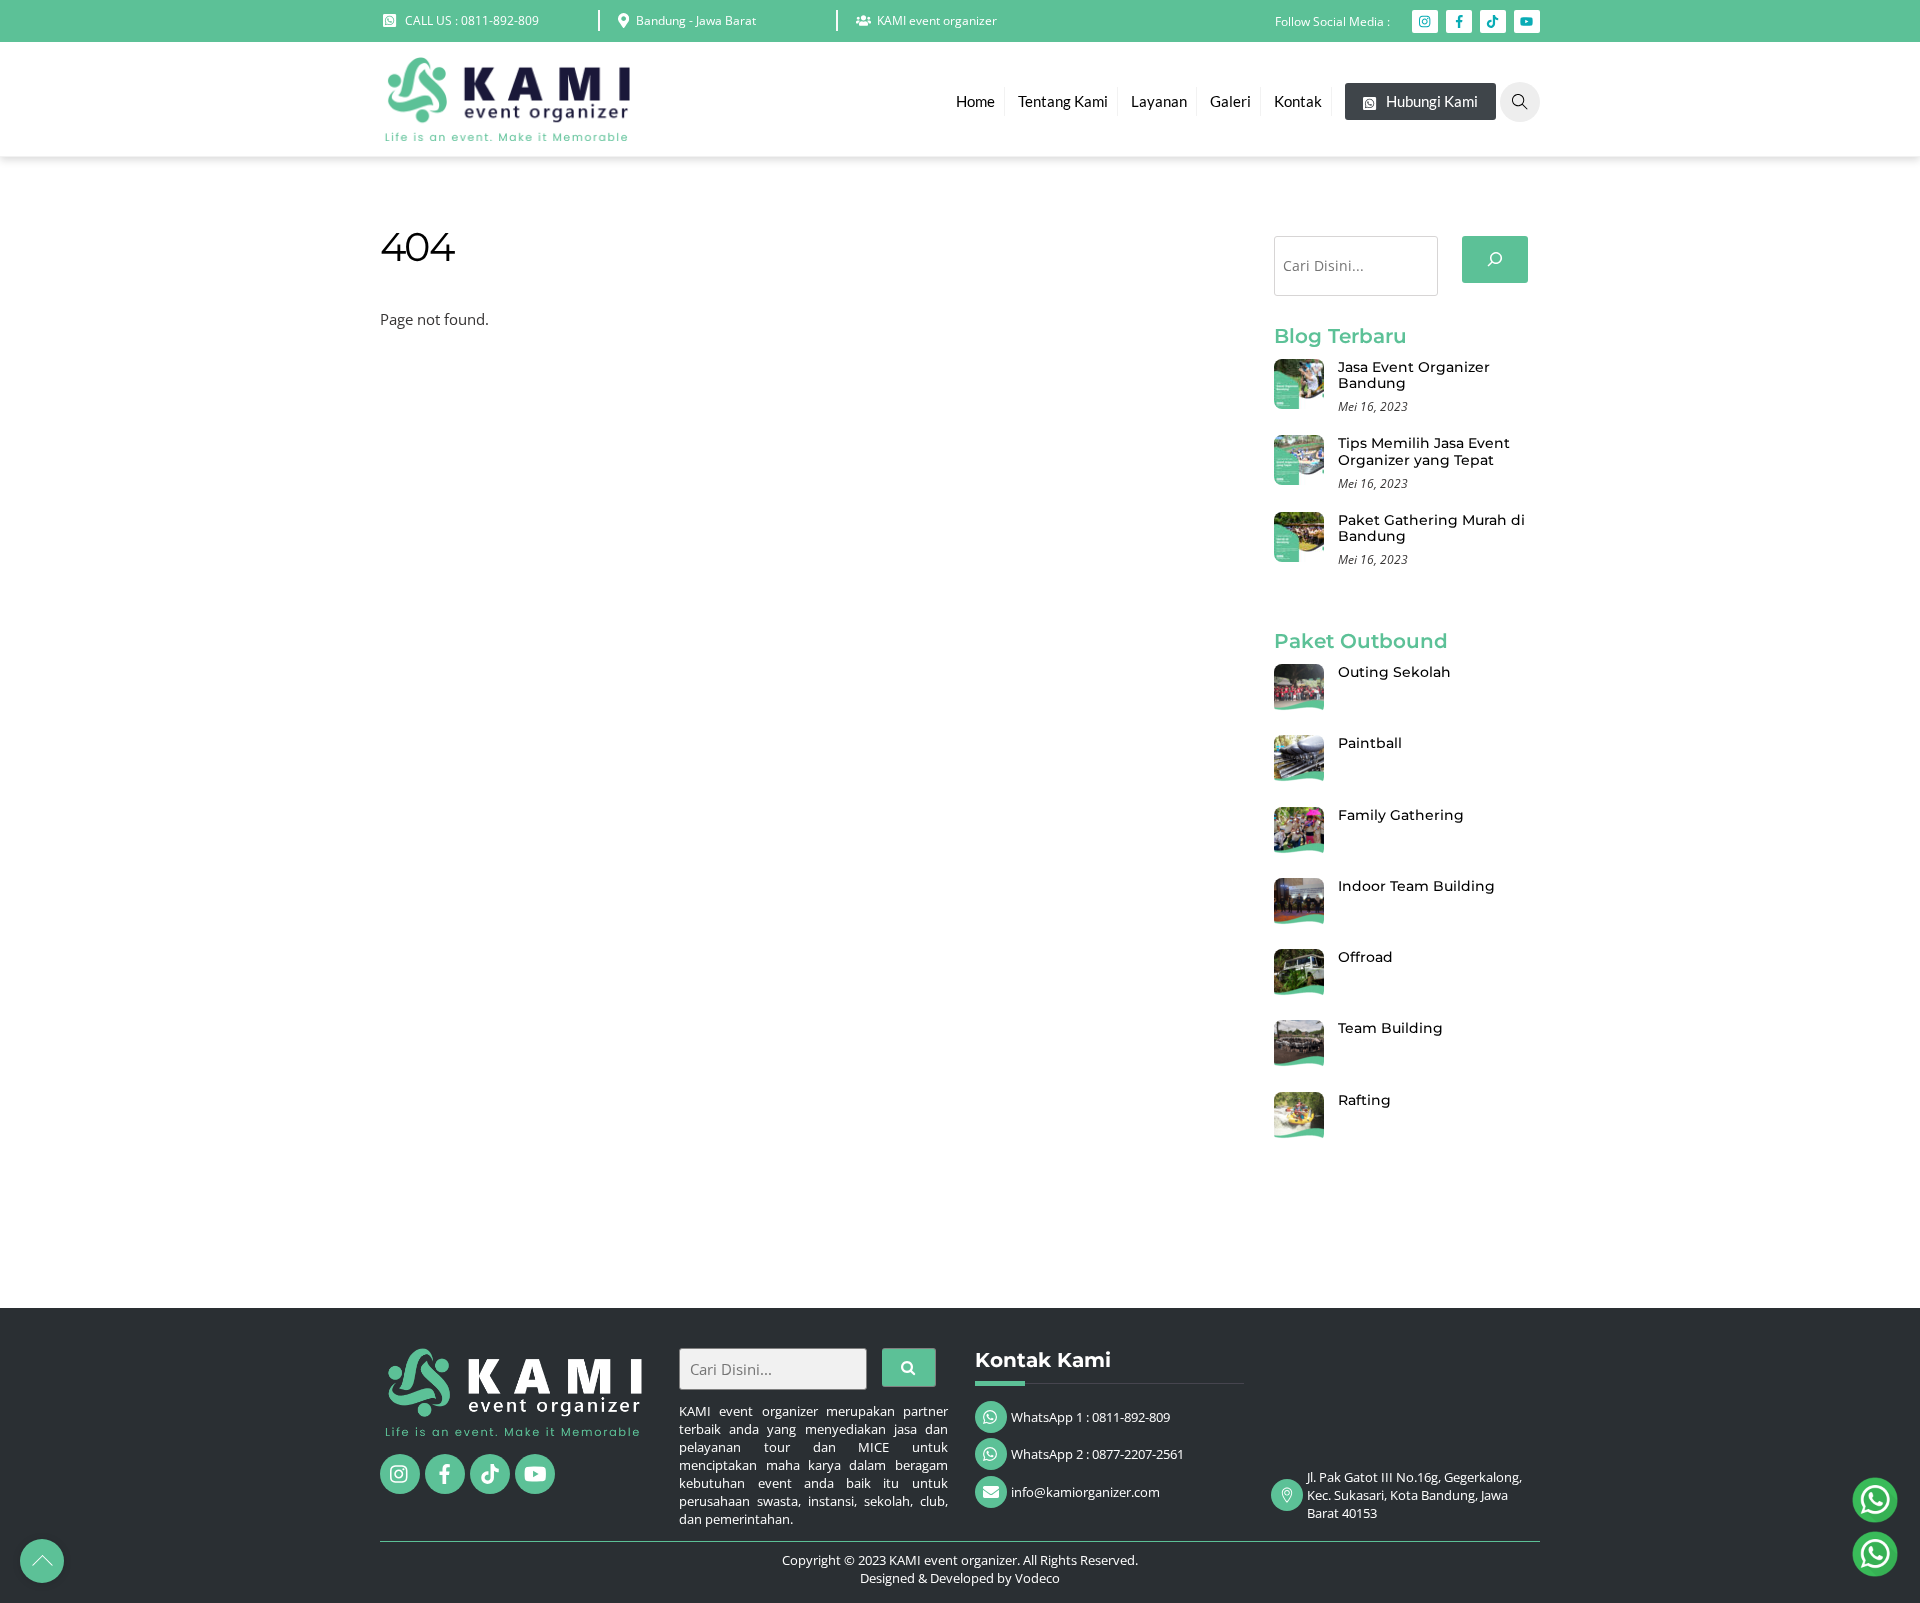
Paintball (1370, 743)
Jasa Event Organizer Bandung (1414, 375)
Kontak (1298, 101)
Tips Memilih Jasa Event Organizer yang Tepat (1424, 451)
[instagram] (400, 1472)
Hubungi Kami (1430, 101)
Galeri (1230, 101)
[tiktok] (490, 1472)
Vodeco (1037, 1578)
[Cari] (1495, 259)
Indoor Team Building (1416, 886)
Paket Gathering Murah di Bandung (1431, 528)
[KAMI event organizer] (505, 131)
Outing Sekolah (1394, 672)
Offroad (1365, 957)
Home (975, 101)
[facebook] (445, 1472)
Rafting (1364, 1100)
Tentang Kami (1063, 101)
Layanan (1159, 101)
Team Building (1390, 1028)
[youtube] (535, 1472)
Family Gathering (1401, 815)
